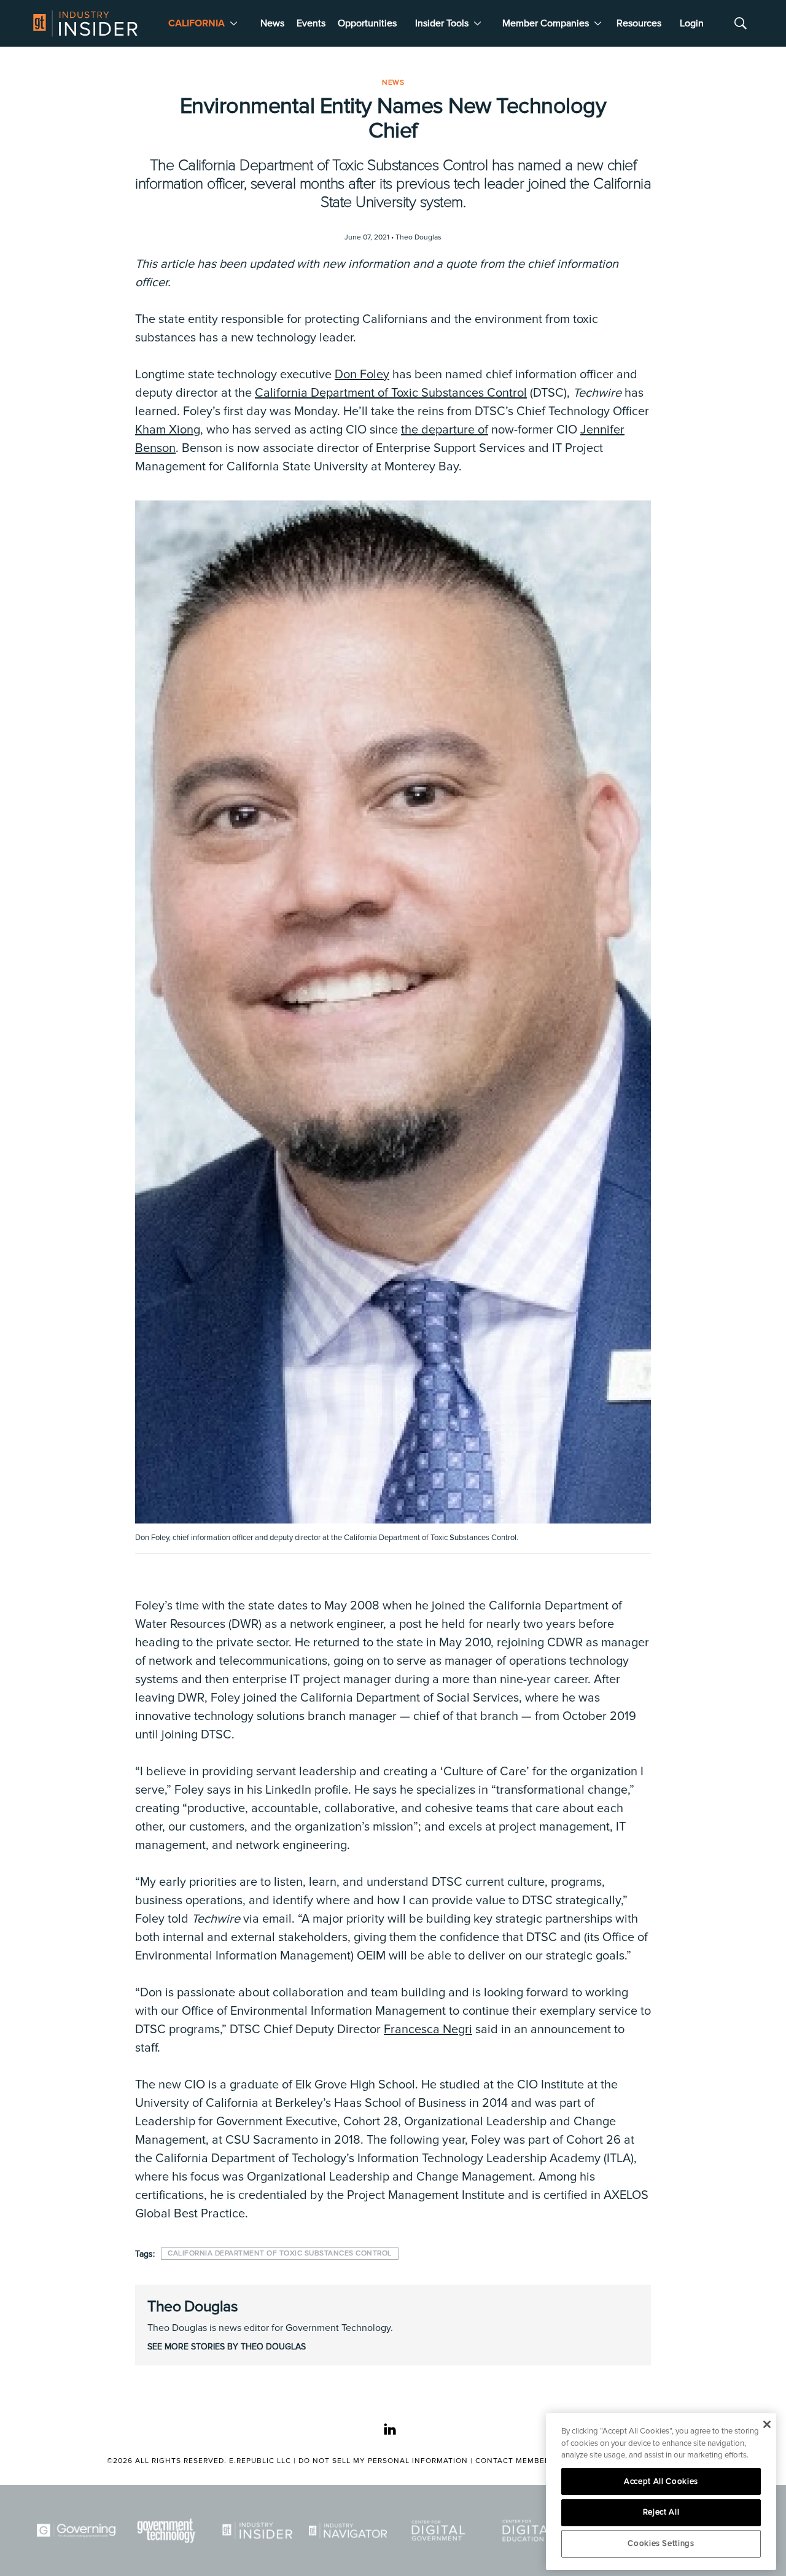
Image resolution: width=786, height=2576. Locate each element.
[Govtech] (167, 2531)
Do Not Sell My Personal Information (383, 2461)
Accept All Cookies (661, 2481)
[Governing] (76, 2531)
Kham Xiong (168, 430)
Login (692, 23)
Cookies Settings (661, 2543)
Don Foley (362, 375)
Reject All (661, 2512)
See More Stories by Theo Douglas (227, 2347)
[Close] (767, 2424)
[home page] (85, 23)
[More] (234, 23)
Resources (639, 23)
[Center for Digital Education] (529, 2531)
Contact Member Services (533, 2461)
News (272, 23)
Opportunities (367, 23)
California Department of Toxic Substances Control (391, 393)
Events (311, 23)
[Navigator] (348, 2531)
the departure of (445, 430)
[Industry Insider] (257, 2531)
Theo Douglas (193, 2306)
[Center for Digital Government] (438, 2531)
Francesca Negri (428, 2029)
